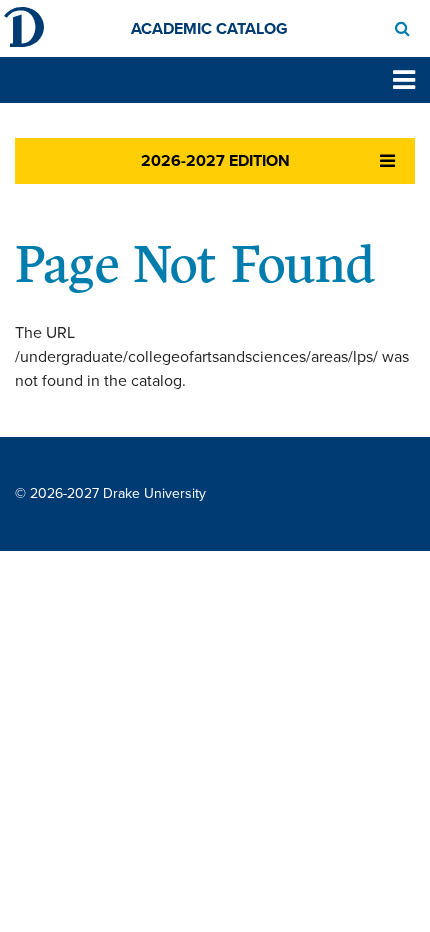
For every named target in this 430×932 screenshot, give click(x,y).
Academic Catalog (209, 29)
